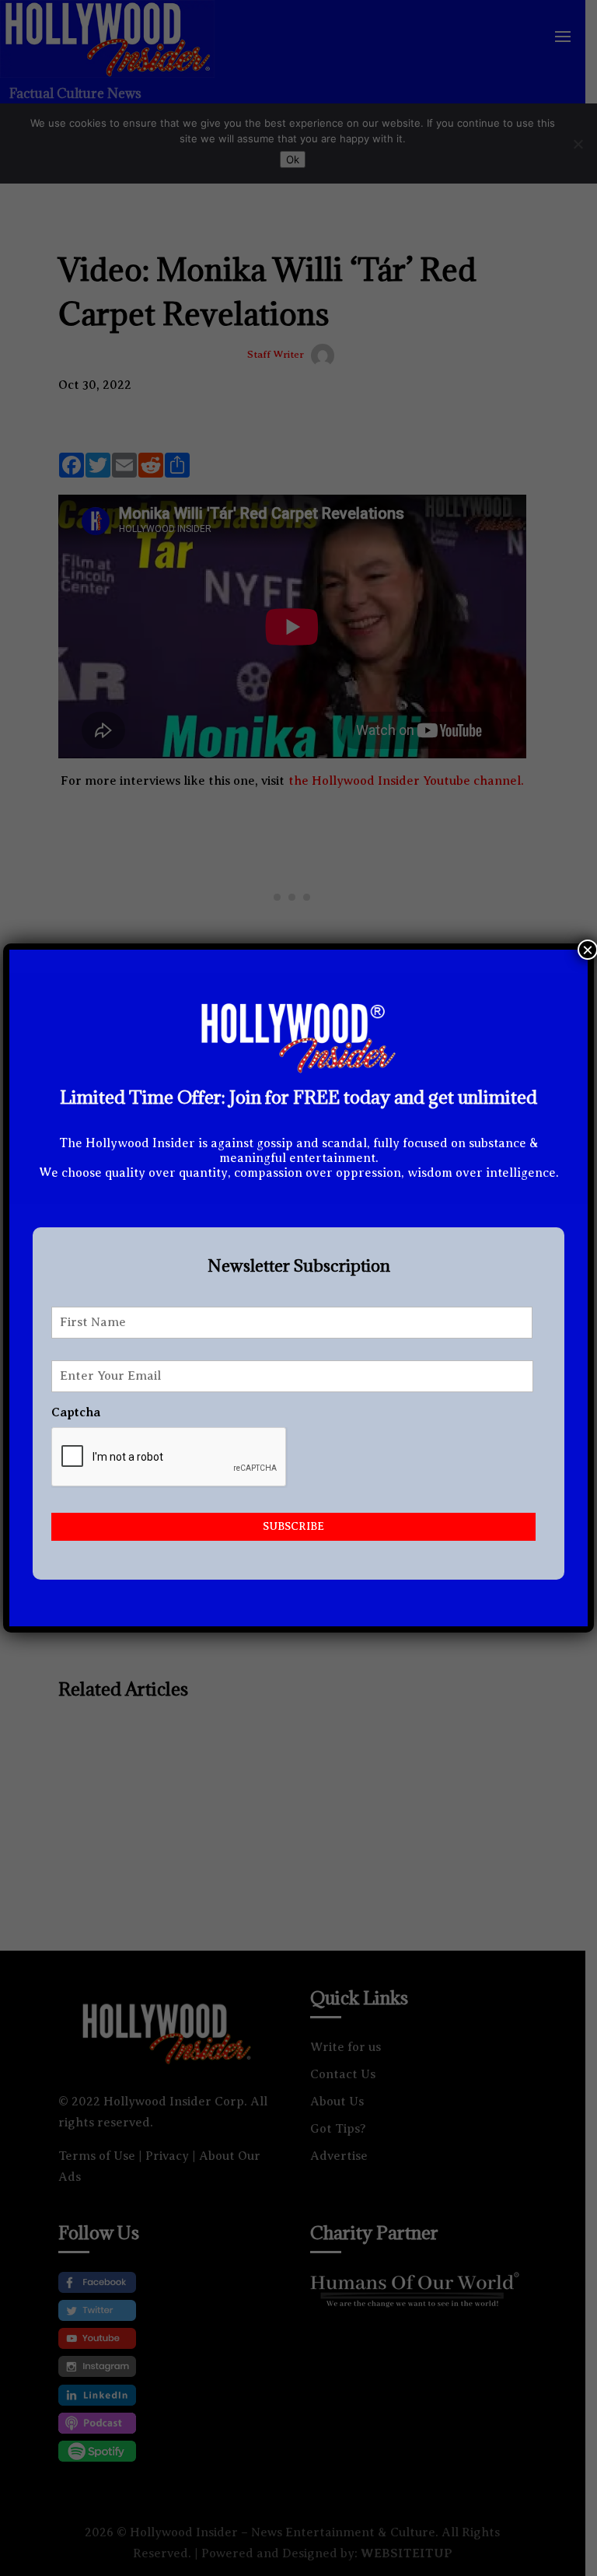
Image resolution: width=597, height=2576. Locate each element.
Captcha (76, 1412)
